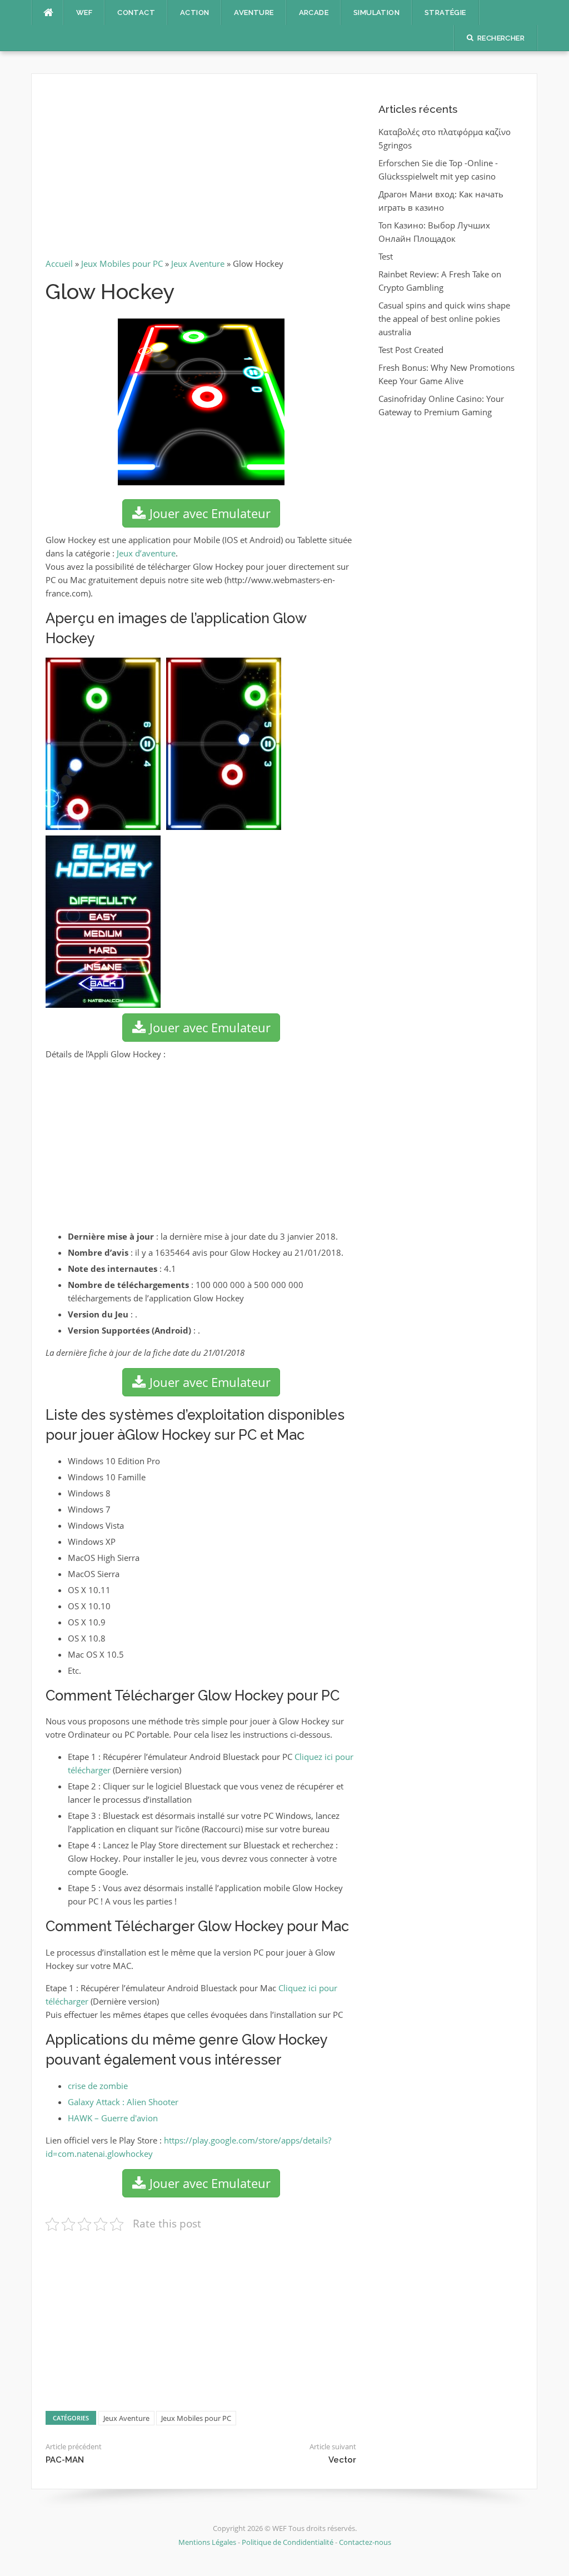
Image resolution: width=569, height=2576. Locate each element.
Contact (136, 13)
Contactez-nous (365, 2542)
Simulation (376, 13)
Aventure (254, 13)
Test (386, 256)
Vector (342, 2460)
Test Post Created (411, 350)
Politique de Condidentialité (288, 2542)
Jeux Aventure (198, 263)
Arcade (314, 13)
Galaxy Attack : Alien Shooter (123, 2102)
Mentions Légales (208, 2542)
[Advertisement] (201, 170)
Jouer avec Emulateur (208, 513)
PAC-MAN (65, 2460)
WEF (84, 13)
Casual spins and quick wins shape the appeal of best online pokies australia (444, 319)
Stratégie (445, 13)
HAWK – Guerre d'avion (113, 2118)
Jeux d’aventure (146, 553)
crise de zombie (98, 2086)
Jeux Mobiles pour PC (122, 263)
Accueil (59, 263)
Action (194, 13)
